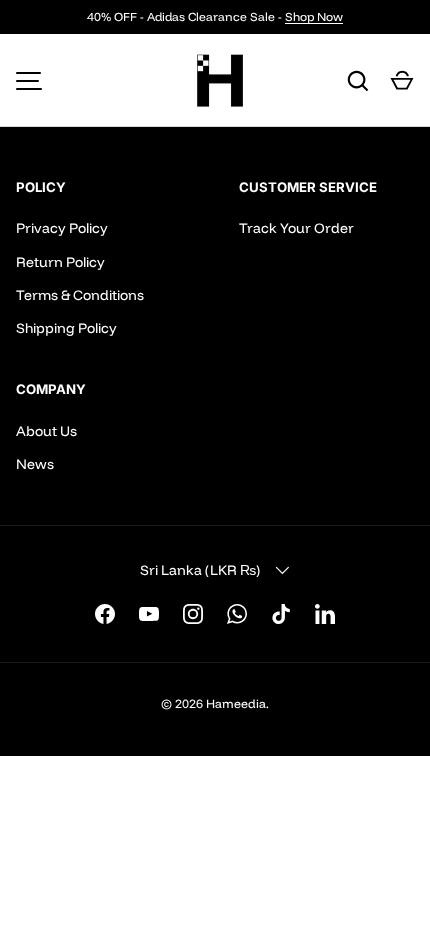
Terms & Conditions (80, 295)
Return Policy (60, 262)
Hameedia (236, 703)
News (35, 464)
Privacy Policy (62, 228)
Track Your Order (296, 228)
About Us (46, 431)
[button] (402, 81)
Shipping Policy (66, 328)
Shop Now (314, 16)
